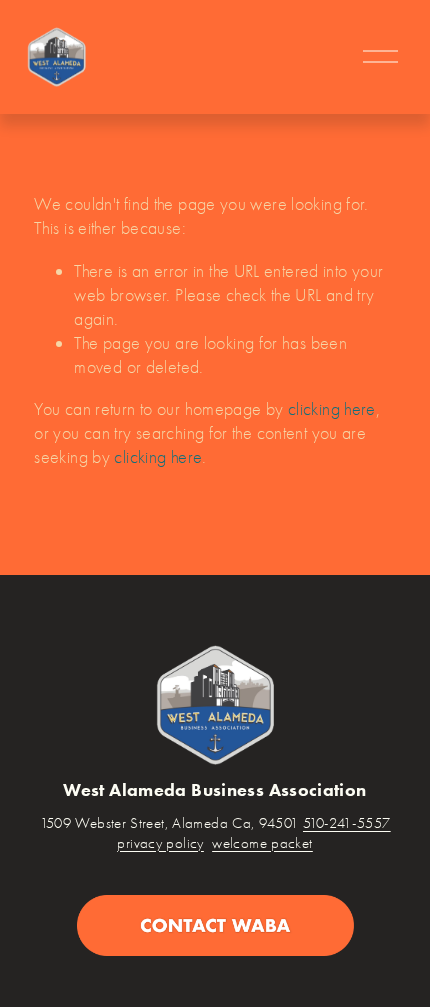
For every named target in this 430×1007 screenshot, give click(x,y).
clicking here (332, 409)
